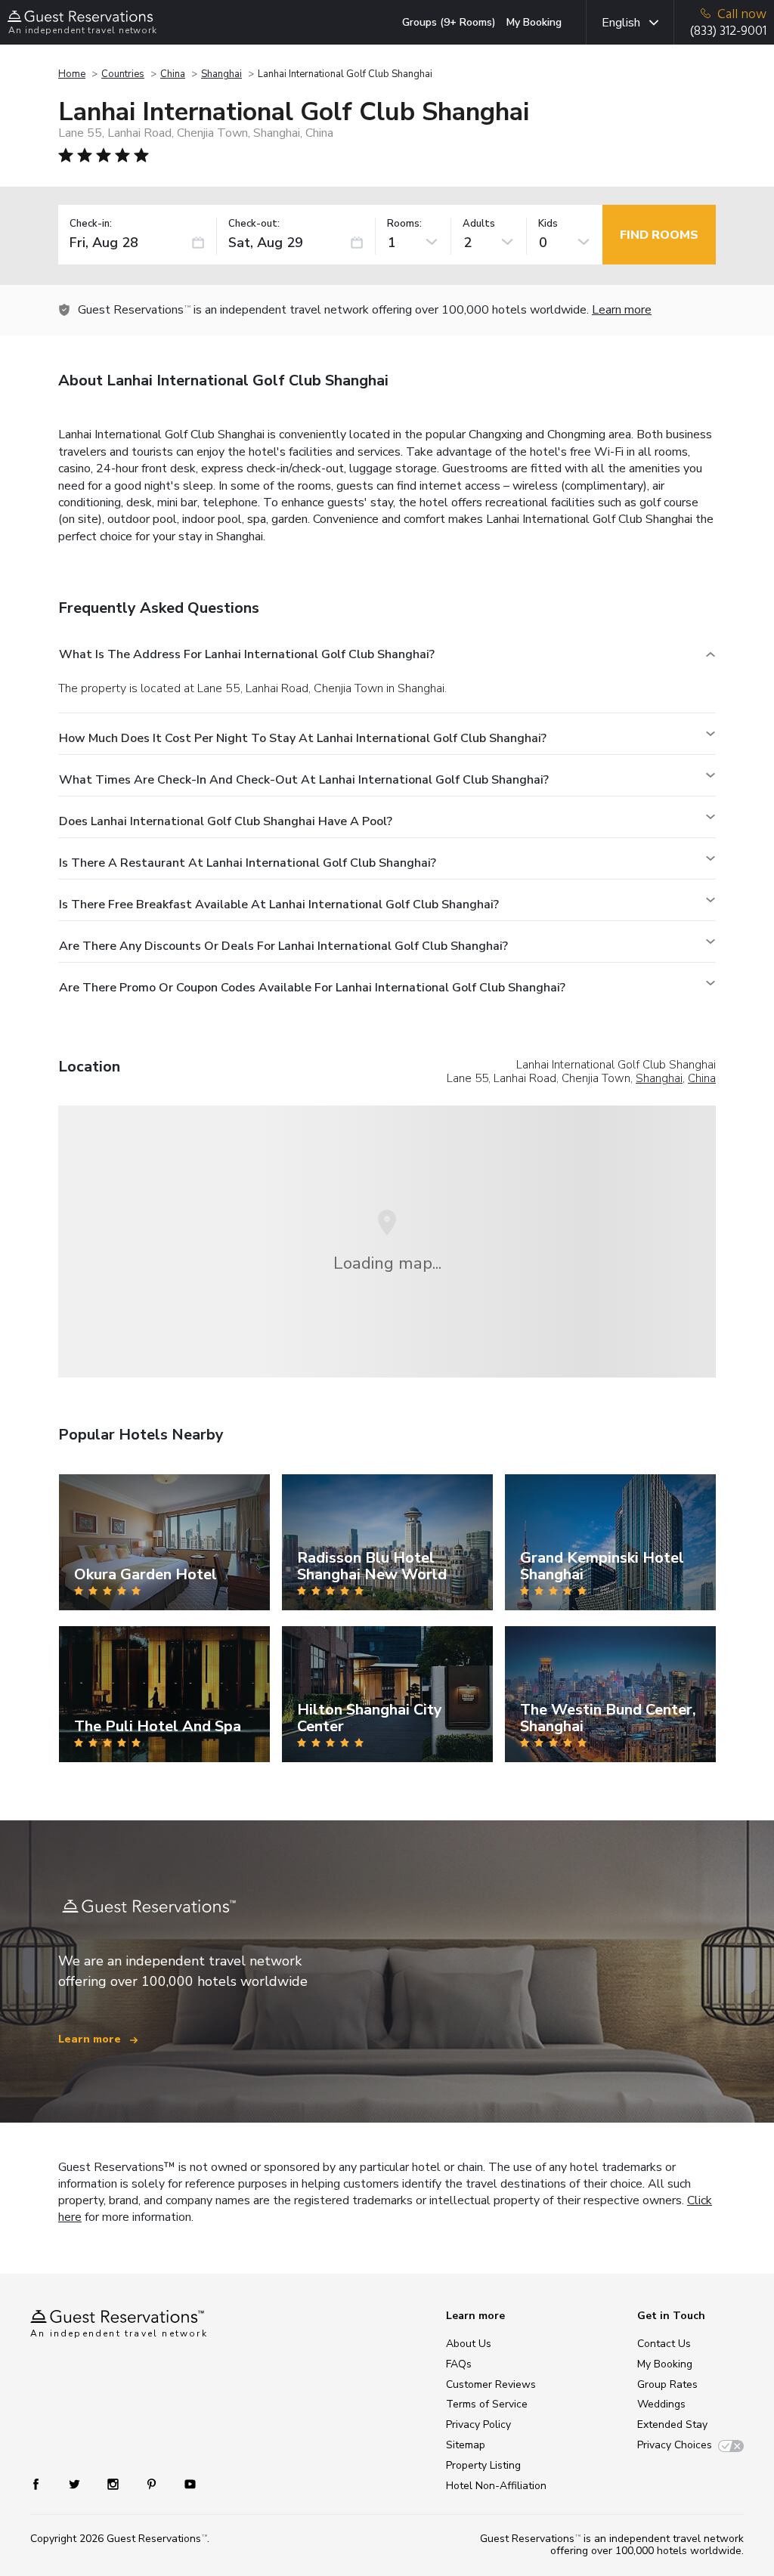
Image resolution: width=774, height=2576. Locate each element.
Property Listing (483, 2465)
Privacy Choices (675, 2445)
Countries (123, 74)
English (621, 23)
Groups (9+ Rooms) (449, 22)
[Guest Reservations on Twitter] (76, 2483)
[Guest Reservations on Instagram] (115, 2483)
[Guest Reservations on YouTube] (184, 2483)
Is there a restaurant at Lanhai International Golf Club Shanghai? (248, 863)
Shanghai (221, 74)
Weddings (661, 2404)
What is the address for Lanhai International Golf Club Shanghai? (247, 654)
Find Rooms (659, 235)
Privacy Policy (478, 2424)
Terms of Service (487, 2404)
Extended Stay (672, 2424)
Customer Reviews (491, 2384)
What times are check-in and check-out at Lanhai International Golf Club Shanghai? (304, 780)
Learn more (622, 310)
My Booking (534, 22)
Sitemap (466, 2445)
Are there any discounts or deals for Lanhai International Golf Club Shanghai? (283, 946)
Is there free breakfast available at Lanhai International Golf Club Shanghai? (279, 905)
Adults (479, 224)
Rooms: (404, 224)
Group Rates (667, 2384)
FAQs (459, 2364)
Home (72, 74)
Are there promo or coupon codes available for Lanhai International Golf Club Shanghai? (312, 988)
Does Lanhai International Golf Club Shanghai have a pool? (226, 821)
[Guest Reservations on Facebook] (43, 2483)
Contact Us (664, 2344)
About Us (469, 2344)
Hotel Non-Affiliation (496, 2486)
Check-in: (91, 224)
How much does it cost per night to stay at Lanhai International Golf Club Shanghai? (303, 738)
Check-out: (254, 224)
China (173, 74)
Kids (548, 224)
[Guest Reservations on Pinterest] (153, 2483)
